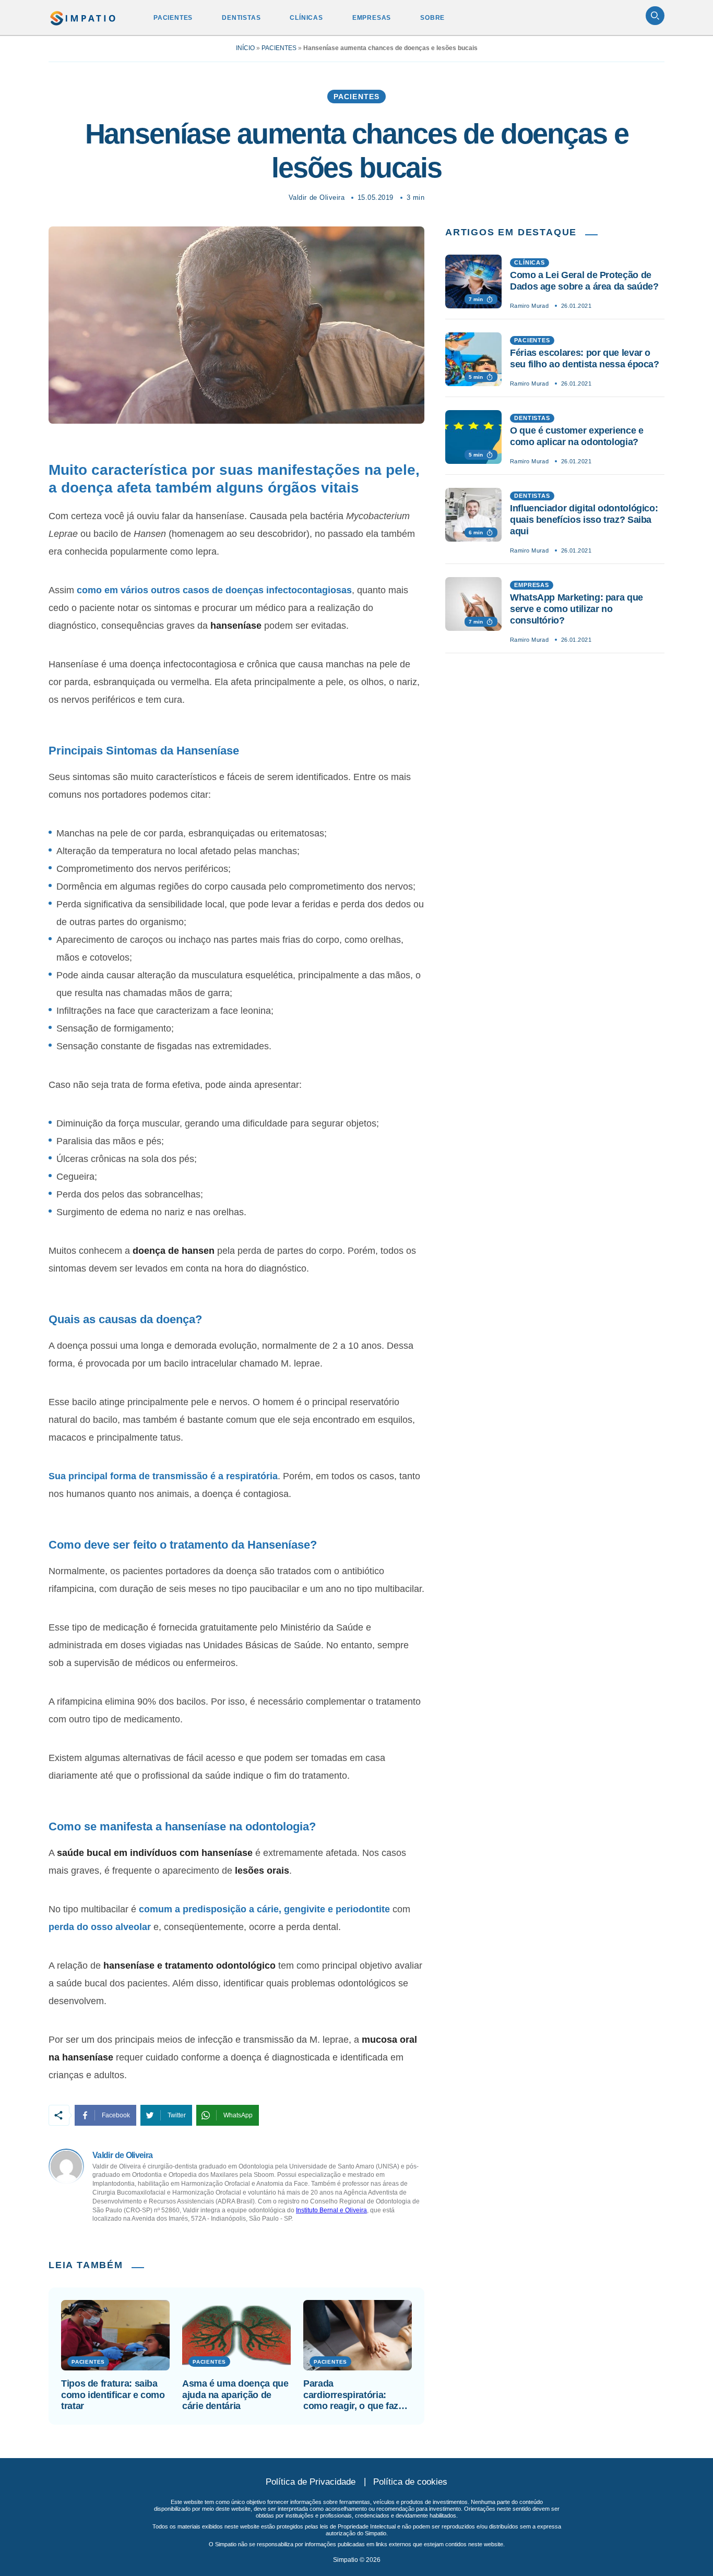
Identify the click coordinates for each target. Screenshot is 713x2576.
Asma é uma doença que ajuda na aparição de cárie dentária (235, 2395)
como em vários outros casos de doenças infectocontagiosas (214, 590)
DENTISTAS (241, 18)
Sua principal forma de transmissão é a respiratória (163, 1476)
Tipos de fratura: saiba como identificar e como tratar (113, 2395)
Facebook (116, 2115)
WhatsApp (238, 2115)
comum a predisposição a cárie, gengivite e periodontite (264, 1909)
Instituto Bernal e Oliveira (331, 2210)
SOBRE (432, 18)
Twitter (177, 2115)
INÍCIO (245, 48)
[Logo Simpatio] (83, 16)
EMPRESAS (372, 18)
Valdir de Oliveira (317, 197)
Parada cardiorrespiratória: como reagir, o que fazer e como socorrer (355, 2395)
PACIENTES (173, 18)
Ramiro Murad (529, 306)
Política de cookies (410, 2482)
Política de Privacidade (311, 2482)
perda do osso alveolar (100, 1927)
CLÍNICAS (306, 18)
